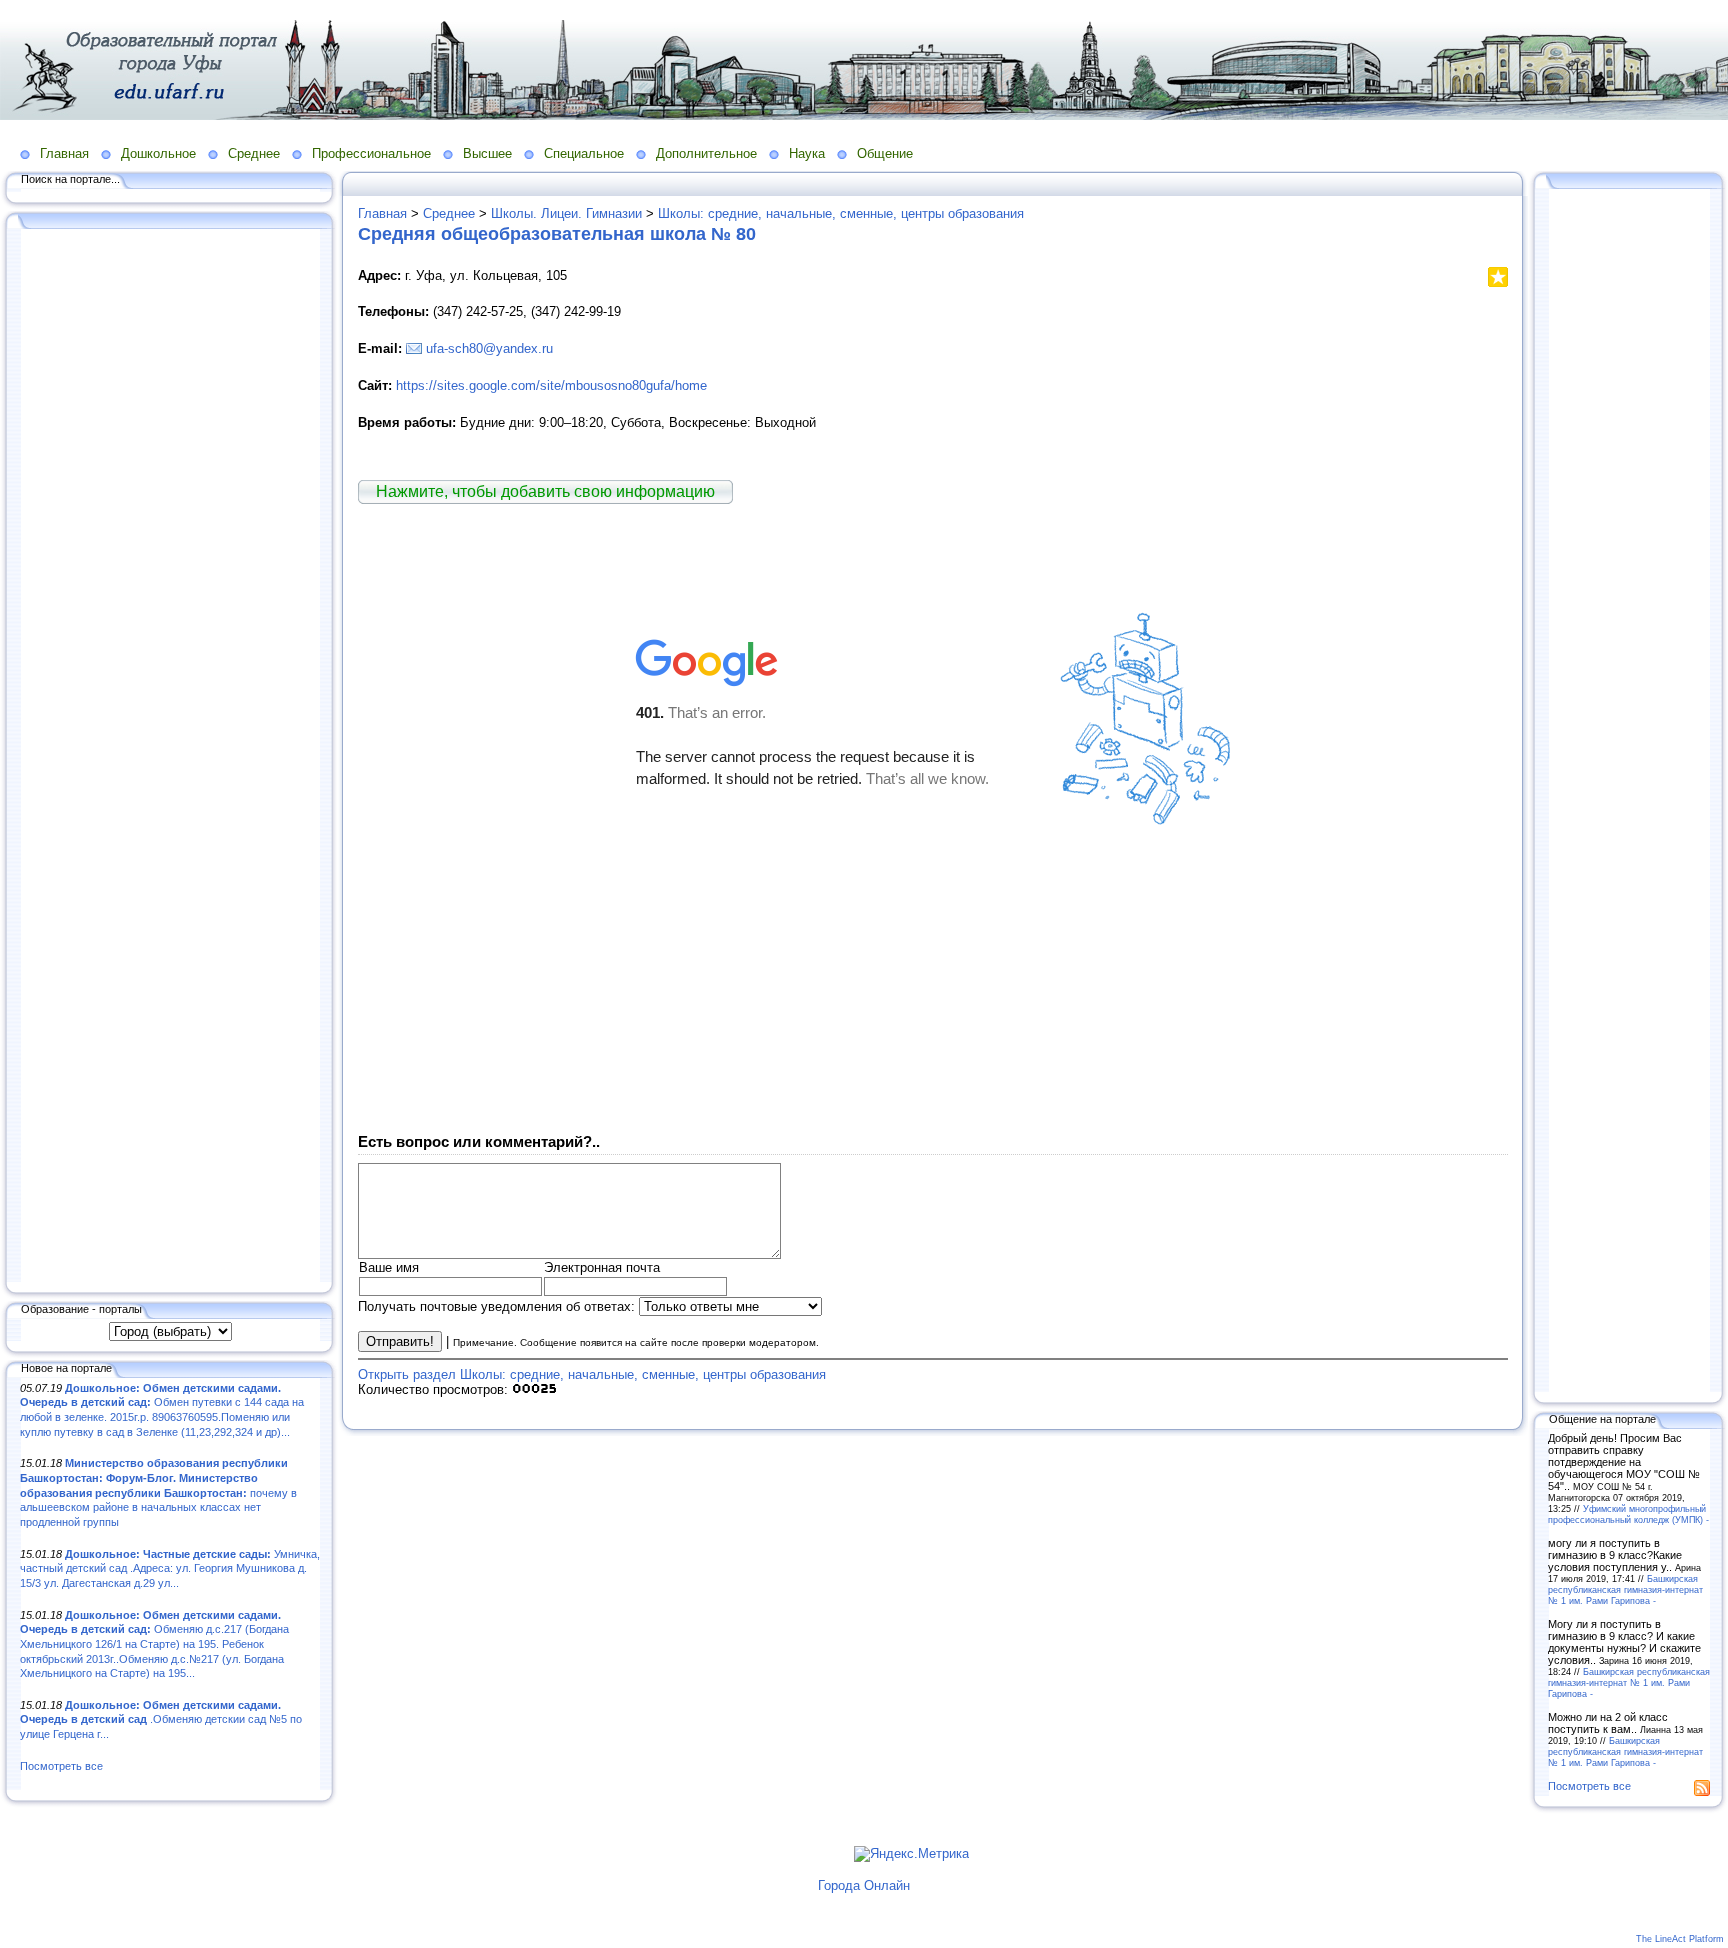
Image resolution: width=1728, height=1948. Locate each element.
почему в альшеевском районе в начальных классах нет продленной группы (158, 1492)
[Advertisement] (170, 757)
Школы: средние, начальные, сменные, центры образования (841, 213)
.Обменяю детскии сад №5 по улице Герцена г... (161, 1719)
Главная (64, 153)
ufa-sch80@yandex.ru (489, 348)
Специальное (584, 153)
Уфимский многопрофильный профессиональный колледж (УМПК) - (1628, 1514)
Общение (885, 153)
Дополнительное (706, 153)
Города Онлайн (864, 1885)
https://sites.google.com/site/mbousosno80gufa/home (551, 385)
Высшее (487, 153)
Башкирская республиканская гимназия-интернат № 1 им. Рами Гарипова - (1625, 1589)
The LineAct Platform (1680, 1939)
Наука (807, 153)
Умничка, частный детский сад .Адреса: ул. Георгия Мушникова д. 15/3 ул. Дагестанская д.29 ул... (170, 1568)
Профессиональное (371, 153)
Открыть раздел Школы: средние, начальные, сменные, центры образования (592, 1374)
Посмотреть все (61, 1766)
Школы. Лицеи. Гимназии (566, 213)
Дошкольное (158, 153)
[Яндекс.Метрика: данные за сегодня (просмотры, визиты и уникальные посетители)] (911, 1854)
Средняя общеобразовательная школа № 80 (557, 234)
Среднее (254, 153)
